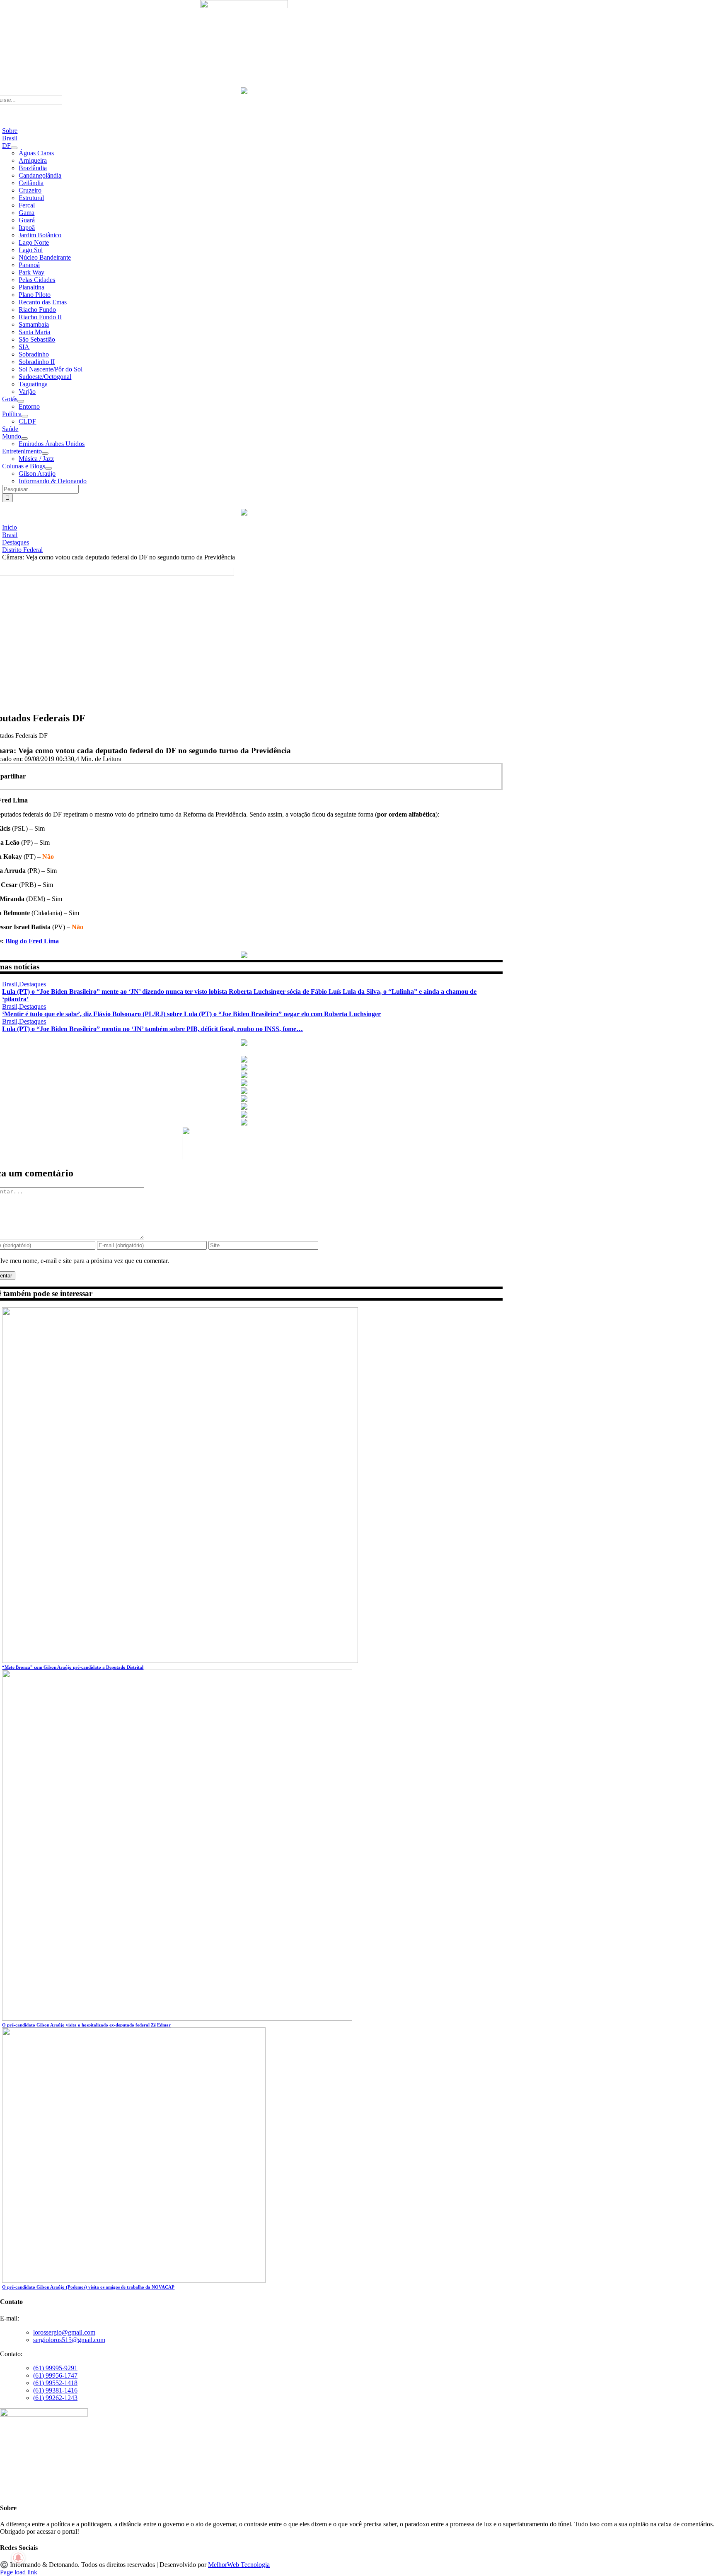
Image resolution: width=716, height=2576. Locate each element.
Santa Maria (34, 332)
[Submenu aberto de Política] (25, 416)
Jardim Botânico (40, 235)
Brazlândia (33, 168)
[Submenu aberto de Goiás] (21, 401)
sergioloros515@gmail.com (69, 2340)
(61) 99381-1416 (55, 2390)
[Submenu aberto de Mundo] (24, 439)
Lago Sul (31, 250)
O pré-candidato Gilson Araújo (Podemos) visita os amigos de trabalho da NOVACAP (88, 2287)
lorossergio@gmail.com (64, 2332)
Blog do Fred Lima (32, 941)
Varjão (27, 392)
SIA (24, 347)
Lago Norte (34, 242)
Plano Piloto (35, 295)
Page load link (19, 2572)
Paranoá (29, 265)
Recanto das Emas (43, 302)
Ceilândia (31, 183)
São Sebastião (37, 339)
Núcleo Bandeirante (45, 257)
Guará (27, 220)
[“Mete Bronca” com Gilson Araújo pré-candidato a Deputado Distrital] (180, 1661)
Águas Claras (36, 153)
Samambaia (34, 324)
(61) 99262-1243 (55, 2398)
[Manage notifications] (18, 2558)
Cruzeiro (30, 190)
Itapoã (27, 228)
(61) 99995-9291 (55, 2368)
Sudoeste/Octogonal (45, 377)
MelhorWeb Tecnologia (239, 2565)
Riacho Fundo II (40, 317)
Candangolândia (40, 175)
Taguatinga (33, 384)
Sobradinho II (37, 362)
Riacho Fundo (37, 310)
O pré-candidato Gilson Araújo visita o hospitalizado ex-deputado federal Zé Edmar (86, 2025)
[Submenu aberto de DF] (14, 148)
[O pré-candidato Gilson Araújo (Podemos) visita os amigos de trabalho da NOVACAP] (134, 2281)
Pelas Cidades (37, 280)
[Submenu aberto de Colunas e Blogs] (48, 468)
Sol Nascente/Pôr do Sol (51, 369)
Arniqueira (33, 160)
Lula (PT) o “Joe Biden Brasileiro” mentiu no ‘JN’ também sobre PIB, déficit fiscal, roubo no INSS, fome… (152, 1029)
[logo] (244, 6)
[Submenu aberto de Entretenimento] (45, 453)
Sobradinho (34, 354)
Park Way (31, 272)
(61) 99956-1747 (55, 2375)
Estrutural (31, 198)
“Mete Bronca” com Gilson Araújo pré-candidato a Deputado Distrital (73, 1667)
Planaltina (31, 287)
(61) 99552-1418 (55, 2383)
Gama (27, 213)
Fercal (27, 205)
